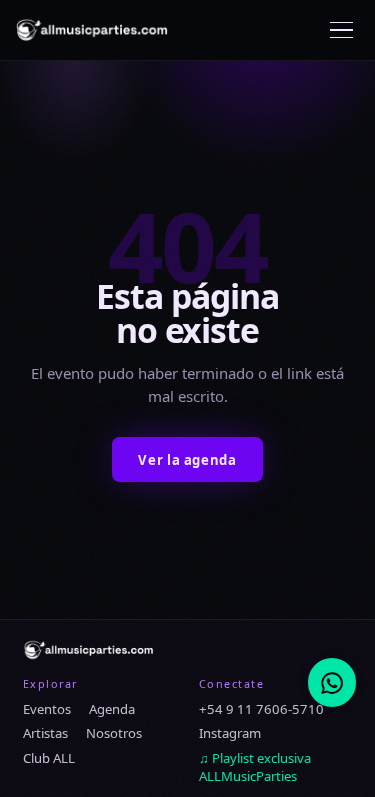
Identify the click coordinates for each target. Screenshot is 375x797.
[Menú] (342, 30)
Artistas (45, 733)
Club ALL (49, 758)
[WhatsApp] (332, 682)
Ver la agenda (187, 460)
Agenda (112, 709)
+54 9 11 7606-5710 (261, 709)
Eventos (47, 709)
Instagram (230, 733)
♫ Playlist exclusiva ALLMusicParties (255, 767)
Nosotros (114, 733)
